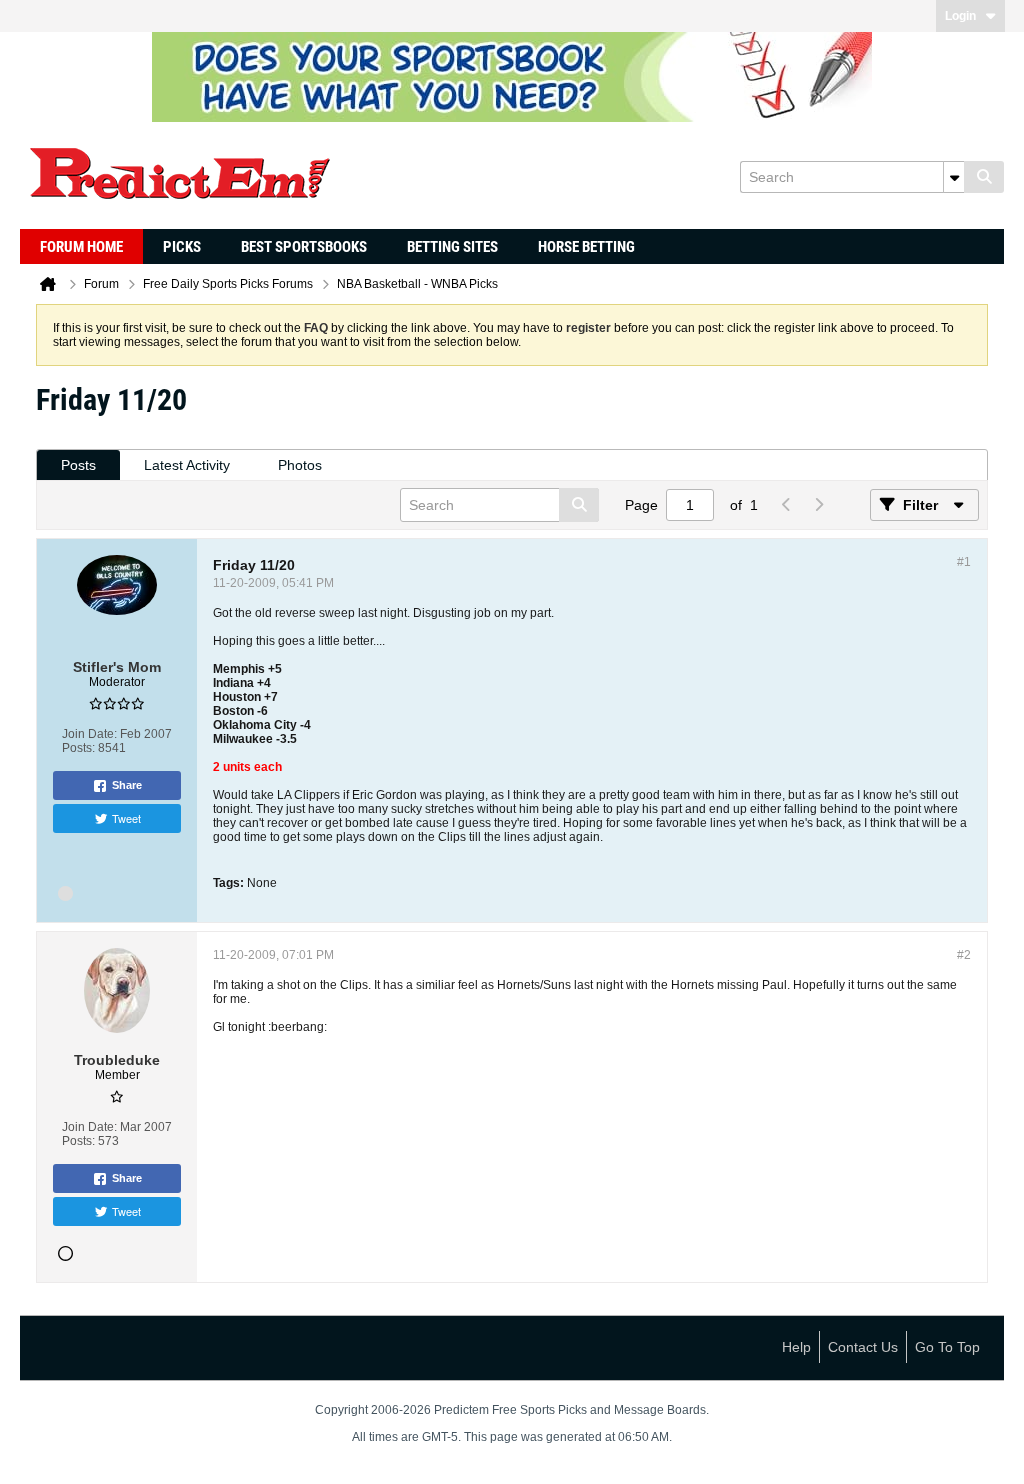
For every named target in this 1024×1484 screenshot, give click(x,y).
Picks (182, 247)
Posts (78, 465)
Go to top (947, 1347)
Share (127, 785)
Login (960, 16)
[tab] (78, 465)
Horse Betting (586, 247)
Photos (300, 465)
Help (796, 1347)
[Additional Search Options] (954, 177)
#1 (964, 562)
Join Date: (89, 734)
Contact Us (863, 1347)
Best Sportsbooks (304, 247)
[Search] (984, 177)
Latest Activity (187, 465)
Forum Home (81, 247)
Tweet (126, 818)
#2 (964, 955)
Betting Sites (452, 247)
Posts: (78, 748)
